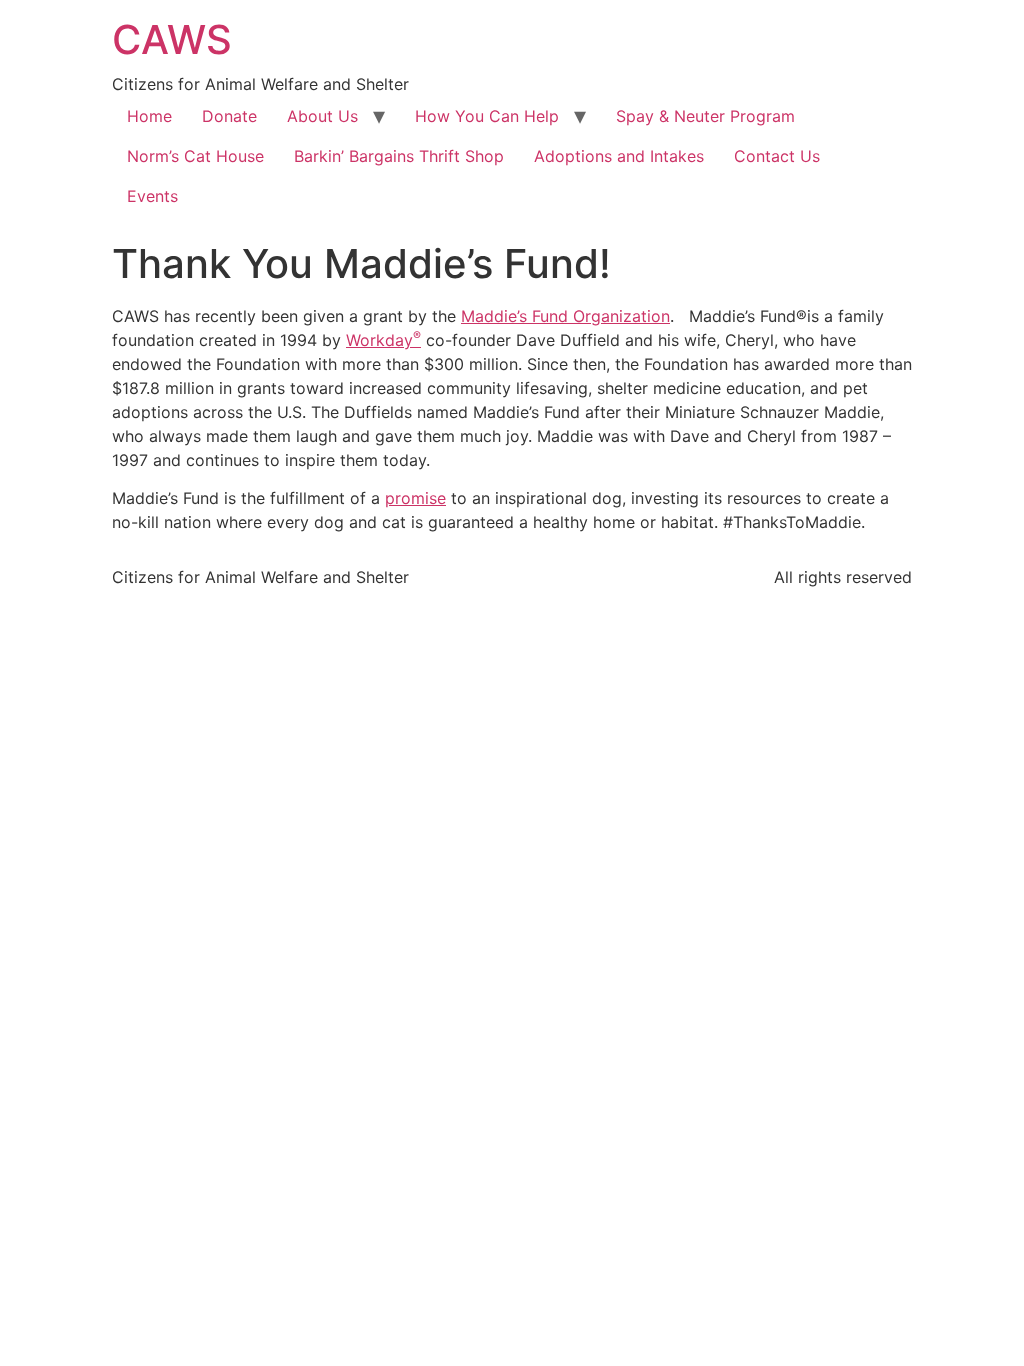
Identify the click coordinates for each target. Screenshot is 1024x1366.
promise (415, 498)
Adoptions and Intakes (619, 156)
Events (152, 196)
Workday (383, 340)
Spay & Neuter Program (705, 116)
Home (149, 116)
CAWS (172, 39)
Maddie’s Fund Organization (565, 316)
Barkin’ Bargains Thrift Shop (399, 156)
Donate (229, 116)
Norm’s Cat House (195, 156)
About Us (322, 116)
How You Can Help (487, 116)
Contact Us (777, 156)
